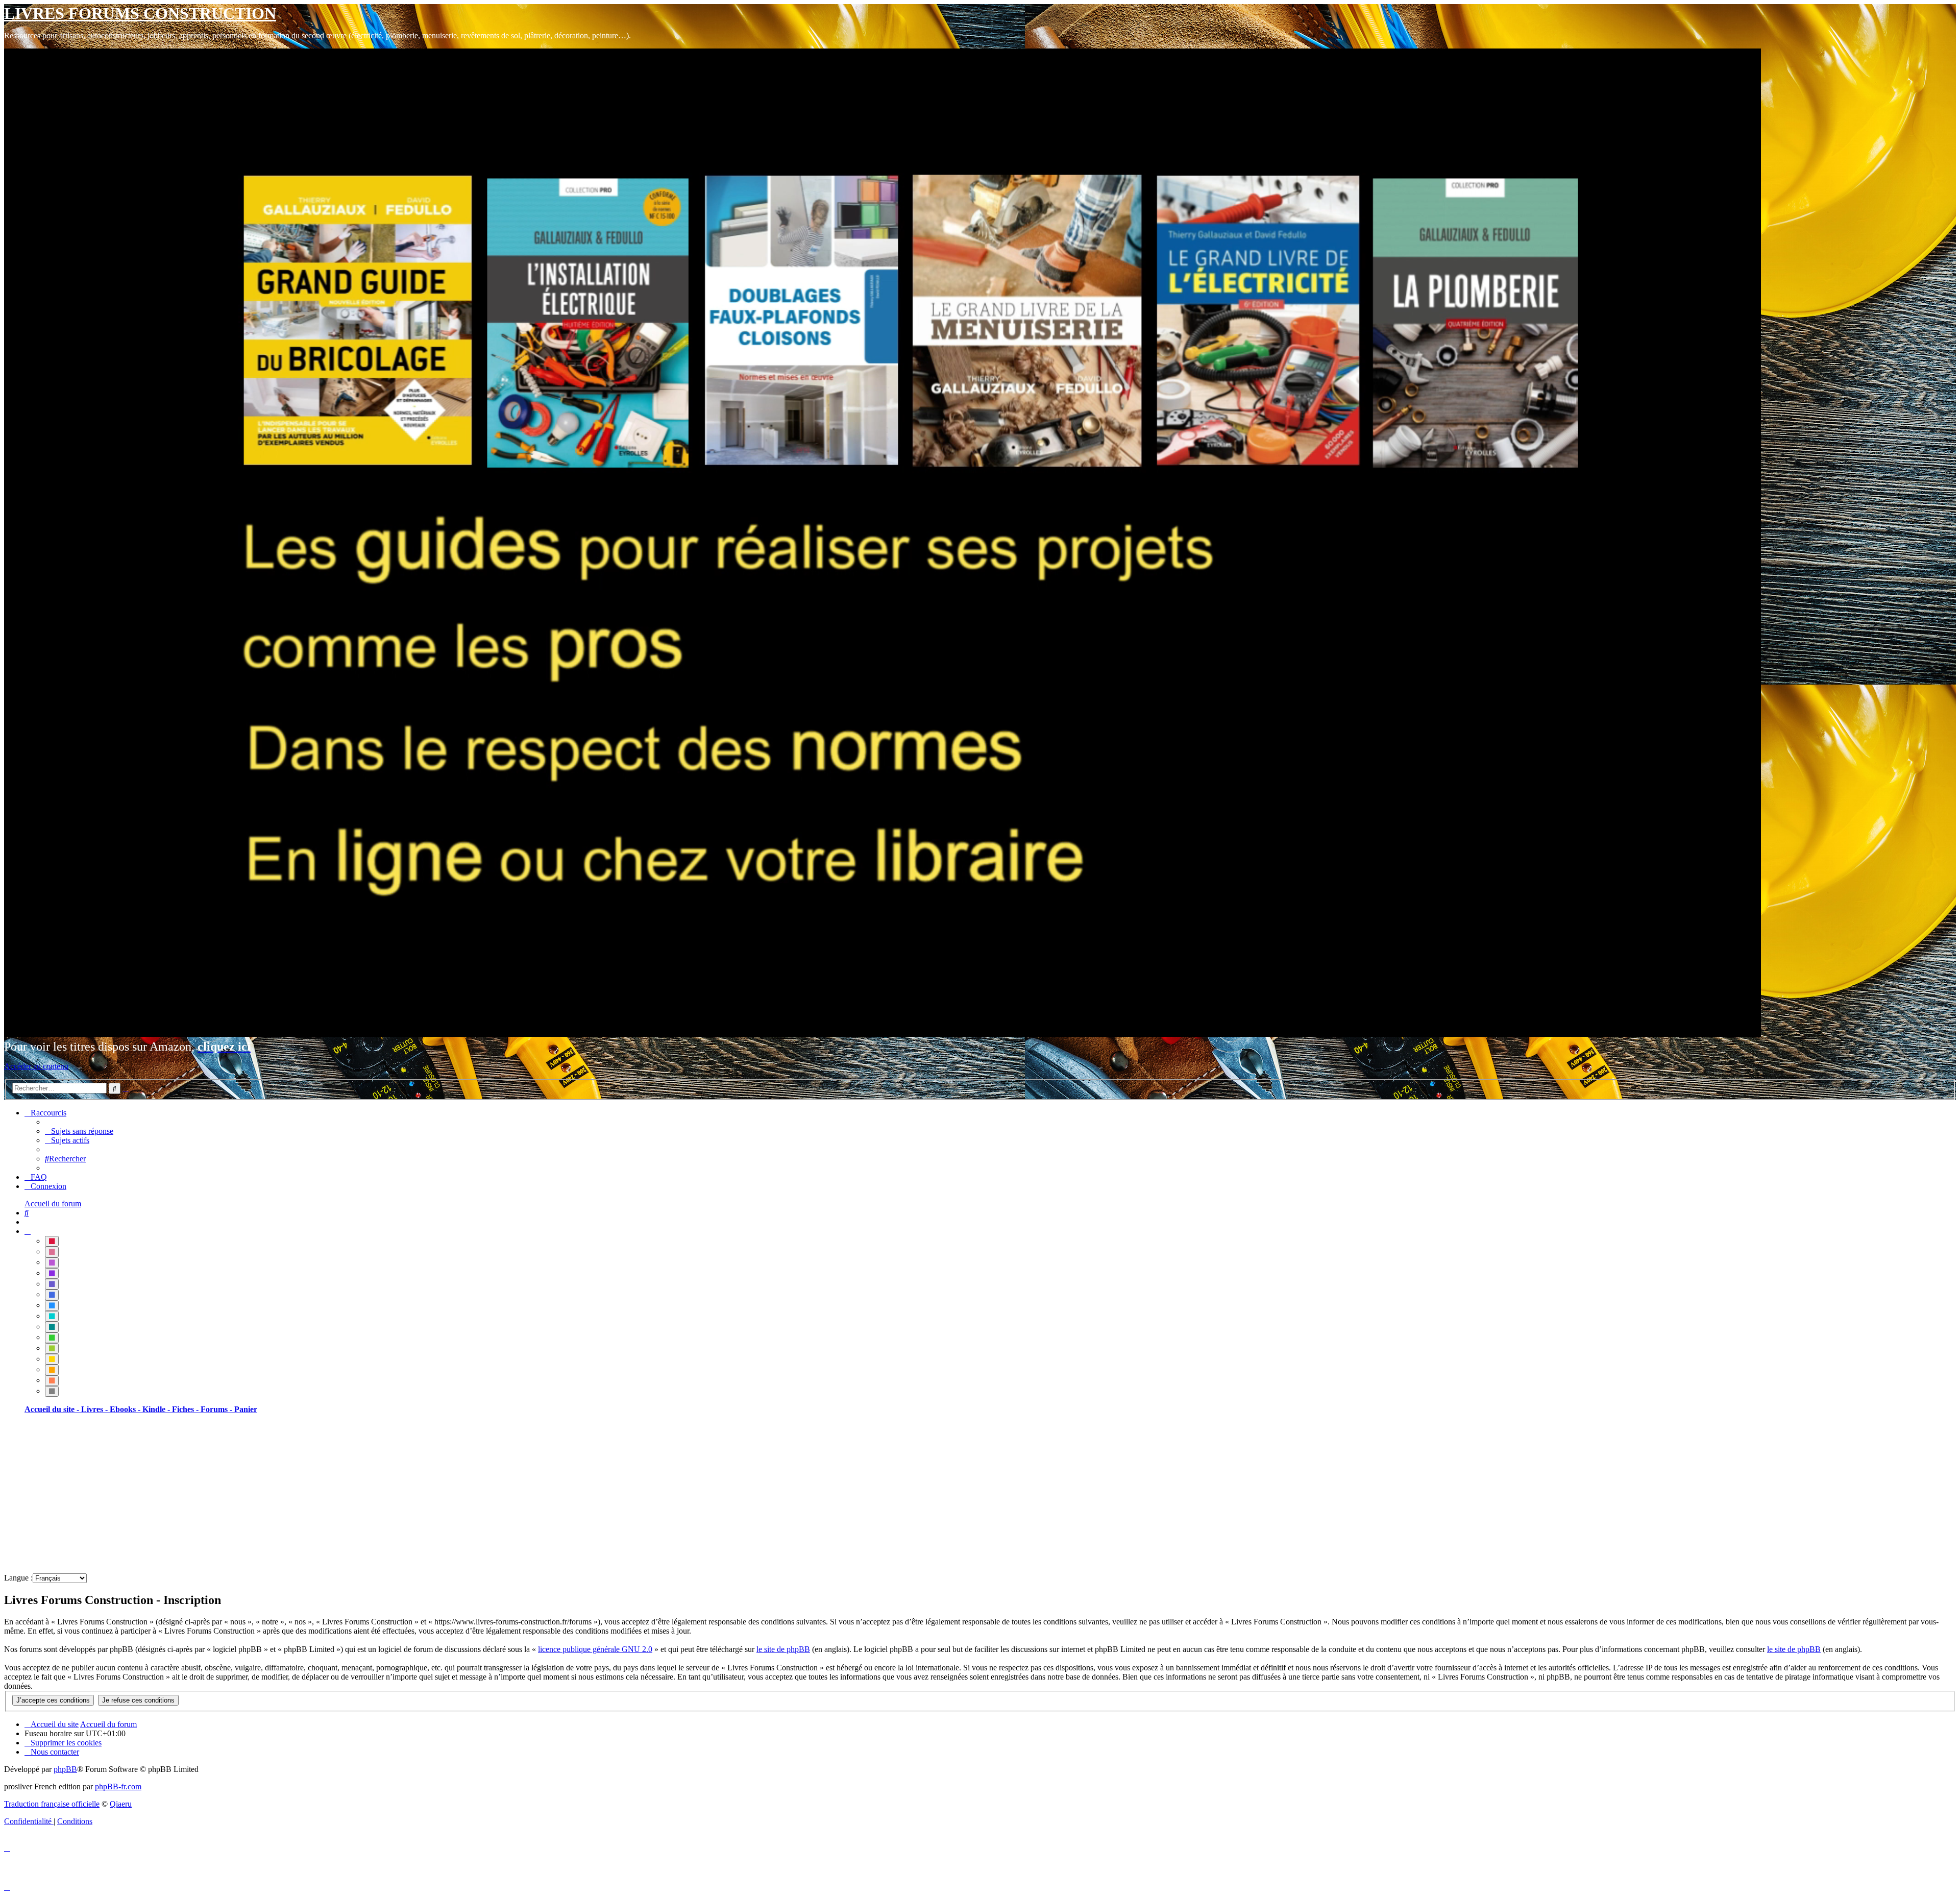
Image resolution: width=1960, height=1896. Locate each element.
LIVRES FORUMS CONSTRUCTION (140, 13)
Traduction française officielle (52, 1804)
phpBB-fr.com (118, 1786)
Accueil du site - (53, 1409)
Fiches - (186, 1409)
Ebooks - (126, 1409)
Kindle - (157, 1409)
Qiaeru (121, 1804)
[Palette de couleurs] (28, 1231)
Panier (246, 1409)
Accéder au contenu (36, 1066)
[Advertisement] (310, 1494)
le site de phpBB (783, 1649)
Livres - (95, 1409)
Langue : (18, 1578)
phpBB (65, 1769)
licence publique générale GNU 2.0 (595, 1649)
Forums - (217, 1409)
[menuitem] (79, 1131)
